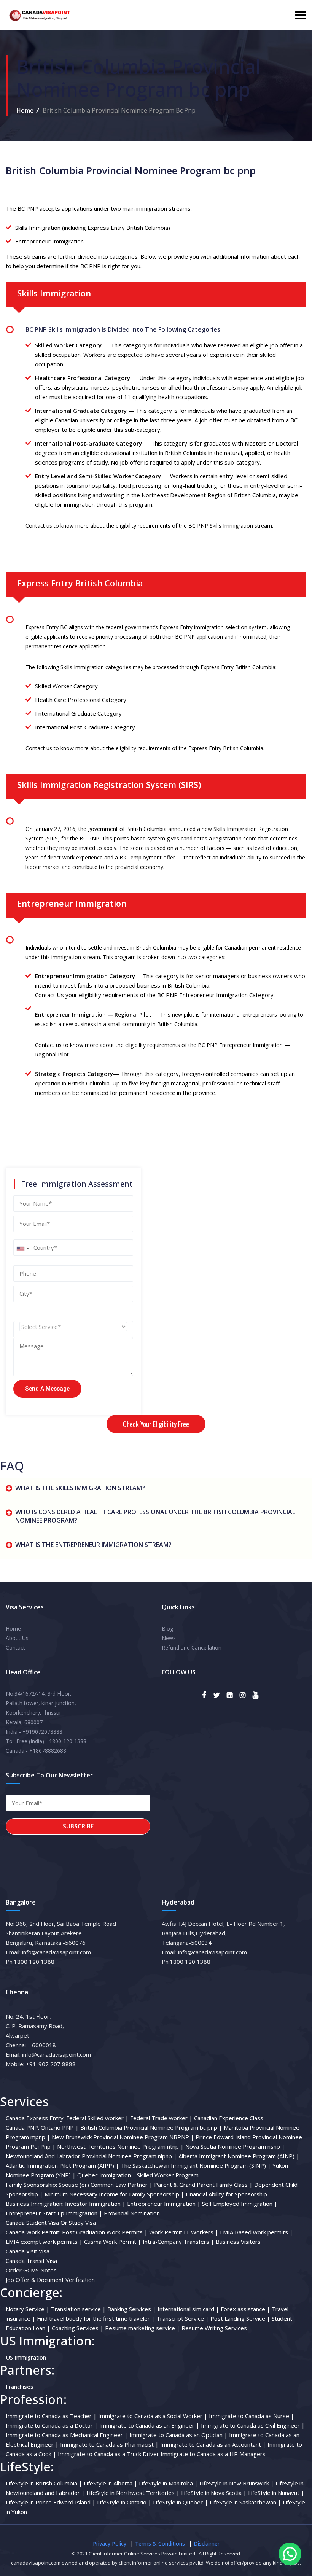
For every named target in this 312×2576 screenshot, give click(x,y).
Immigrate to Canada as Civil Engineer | (253, 2425)
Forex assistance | (245, 2309)
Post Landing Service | (240, 2318)
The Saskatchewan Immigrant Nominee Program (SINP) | (196, 2165)
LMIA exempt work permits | (44, 2242)
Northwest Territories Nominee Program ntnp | (120, 2146)
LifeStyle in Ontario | (124, 2502)
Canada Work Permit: (33, 2232)
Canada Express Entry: (35, 2118)
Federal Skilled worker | (97, 2118)
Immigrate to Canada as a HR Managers (213, 2454)
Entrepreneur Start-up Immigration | (54, 2213)
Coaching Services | (78, 2328)
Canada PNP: (22, 2127)
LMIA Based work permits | (256, 2232)
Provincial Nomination (132, 2213)
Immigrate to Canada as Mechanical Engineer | (67, 2435)
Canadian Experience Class (229, 2118)
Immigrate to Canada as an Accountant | (213, 2444)
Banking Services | (132, 2309)
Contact (15, 1648)
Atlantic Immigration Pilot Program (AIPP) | (62, 2165)
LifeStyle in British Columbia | (44, 2483)
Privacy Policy (110, 2543)
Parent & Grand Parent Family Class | (203, 2185)
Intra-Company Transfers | (178, 2242)
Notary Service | (28, 2309)
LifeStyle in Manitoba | (168, 2483)
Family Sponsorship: (31, 2185)
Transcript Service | (183, 2318)
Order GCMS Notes (31, 2270)
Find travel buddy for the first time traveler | (96, 2318)
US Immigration (26, 2357)
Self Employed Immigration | (240, 2204)
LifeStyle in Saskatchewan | (245, 2502)
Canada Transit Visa (31, 2261)
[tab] (156, 1490)
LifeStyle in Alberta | (111, 2483)
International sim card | (188, 2309)
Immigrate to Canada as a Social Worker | (153, 2416)
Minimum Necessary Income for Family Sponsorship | (114, 2194)
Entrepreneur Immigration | (164, 2204)
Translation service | (78, 2309)
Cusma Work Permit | (113, 2242)
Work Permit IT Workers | (184, 2232)
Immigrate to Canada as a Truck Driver (109, 2454)
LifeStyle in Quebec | (181, 2502)
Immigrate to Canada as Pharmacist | (109, 2444)
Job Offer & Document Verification (50, 2280)
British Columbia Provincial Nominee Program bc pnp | (151, 2127)
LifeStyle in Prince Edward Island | (51, 2502)
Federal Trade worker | (161, 2118)
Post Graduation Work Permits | (105, 2232)
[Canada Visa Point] (39, 15)
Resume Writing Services (214, 2328)
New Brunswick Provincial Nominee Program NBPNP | (123, 2137)
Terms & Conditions (160, 2543)
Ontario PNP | (60, 2127)
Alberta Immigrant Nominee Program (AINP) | (239, 2156)
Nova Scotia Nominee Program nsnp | (235, 2146)
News (169, 1638)
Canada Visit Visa (28, 2251)
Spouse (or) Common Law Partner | (106, 2185)
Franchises (20, 2387)
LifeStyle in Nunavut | (276, 2493)
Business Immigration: (35, 2204)
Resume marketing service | (142, 2328)
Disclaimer (207, 2543)
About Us (17, 1638)
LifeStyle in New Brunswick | (237, 2483)
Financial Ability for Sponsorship (226, 2194)
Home (25, 110)
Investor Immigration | (95, 2204)
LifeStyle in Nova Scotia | (214, 2493)
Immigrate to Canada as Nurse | (252, 2416)
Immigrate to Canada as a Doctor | (52, 2425)
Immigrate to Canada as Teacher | (51, 2416)
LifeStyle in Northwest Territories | (133, 2493)
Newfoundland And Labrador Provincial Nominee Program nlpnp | (91, 2156)
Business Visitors (238, 2242)
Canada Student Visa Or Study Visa (51, 2223)
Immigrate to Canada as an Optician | (178, 2435)
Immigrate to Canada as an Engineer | (149, 2425)
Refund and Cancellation (192, 1648)
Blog (167, 1628)
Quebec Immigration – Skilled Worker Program (138, 2175)
